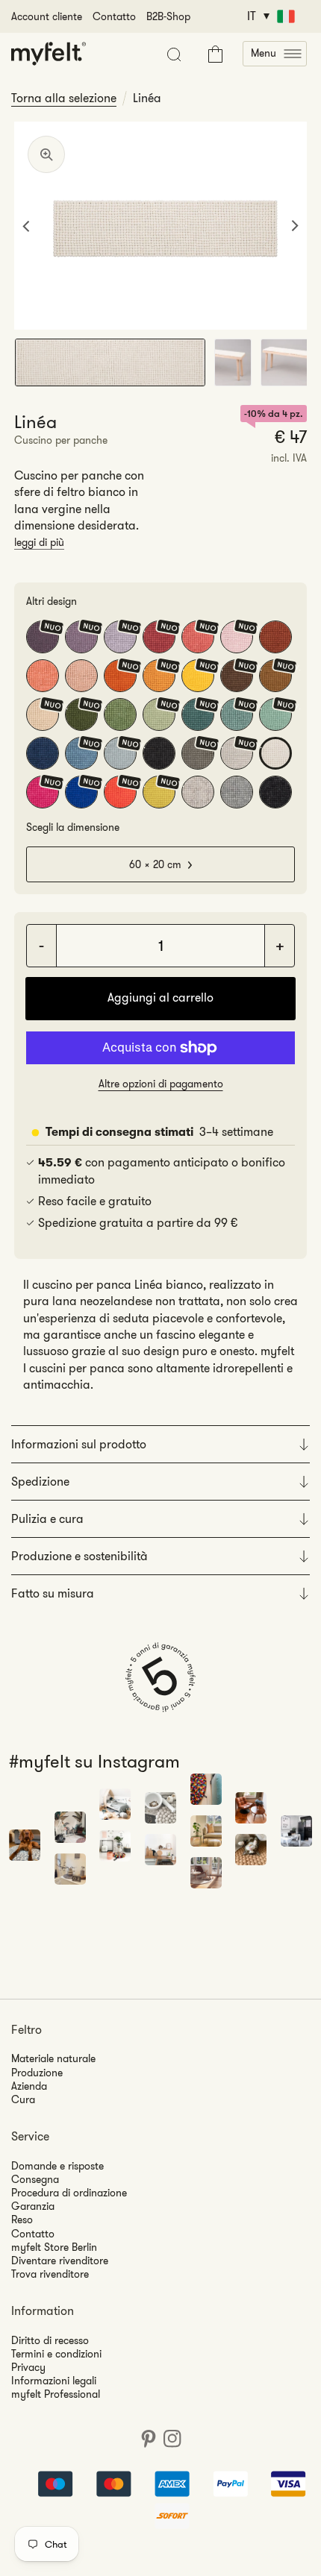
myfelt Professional (56, 2394)
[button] (275, 54)
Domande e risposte (57, 2166)
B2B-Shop (168, 16)
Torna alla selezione (64, 98)
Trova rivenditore (50, 2274)
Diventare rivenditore (60, 2261)
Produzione (37, 2073)
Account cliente (47, 16)
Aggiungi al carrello (160, 998)
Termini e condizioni (56, 2354)
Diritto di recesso (50, 2340)
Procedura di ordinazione (69, 2193)
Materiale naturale (53, 2058)
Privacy (28, 2367)
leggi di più (39, 542)
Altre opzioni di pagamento (161, 1084)
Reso (22, 2220)
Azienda (29, 2086)
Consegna (35, 2179)
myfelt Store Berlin (54, 2247)
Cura (23, 2099)
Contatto (114, 16)
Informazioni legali (54, 2381)
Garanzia (33, 2206)
